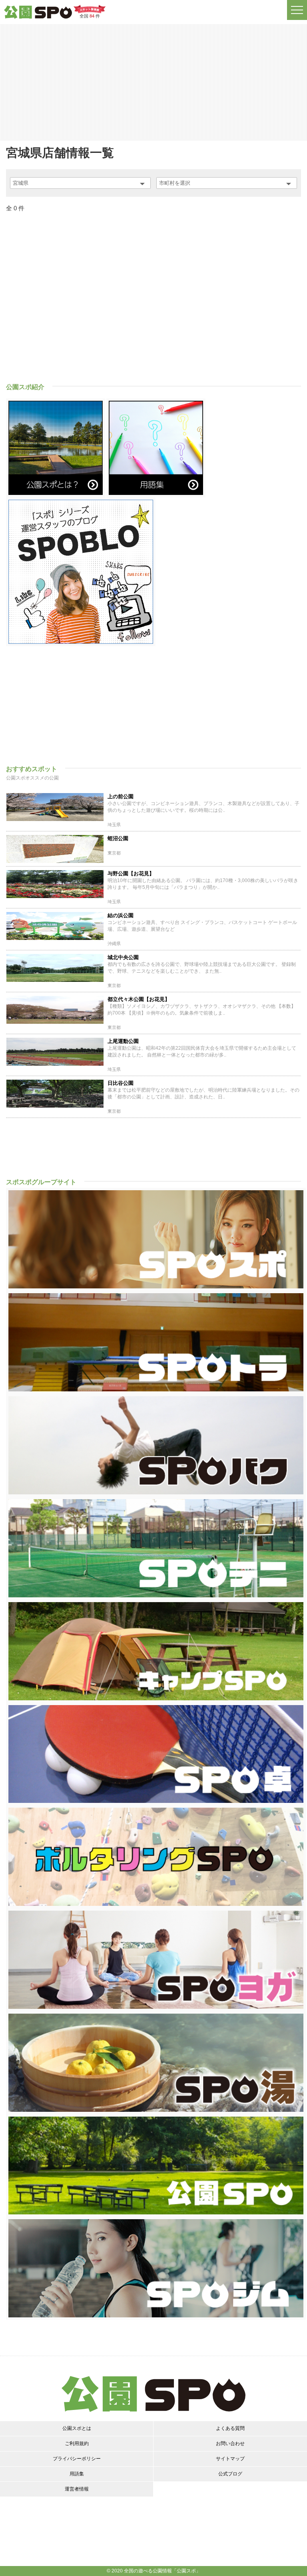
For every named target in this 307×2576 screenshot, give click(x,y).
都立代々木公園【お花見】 (139, 999)
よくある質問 (230, 2428)
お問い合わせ (230, 2443)
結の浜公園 (121, 915)
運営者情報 (77, 2489)
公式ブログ (230, 2474)
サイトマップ (230, 2459)
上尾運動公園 (123, 1041)
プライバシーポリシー (77, 2459)
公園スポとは (77, 2428)
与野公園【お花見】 (131, 874)
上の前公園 (121, 796)
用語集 (77, 2474)
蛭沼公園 (118, 838)
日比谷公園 (121, 1083)
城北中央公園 (123, 957)
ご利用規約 (77, 2443)
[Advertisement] (153, 82)
